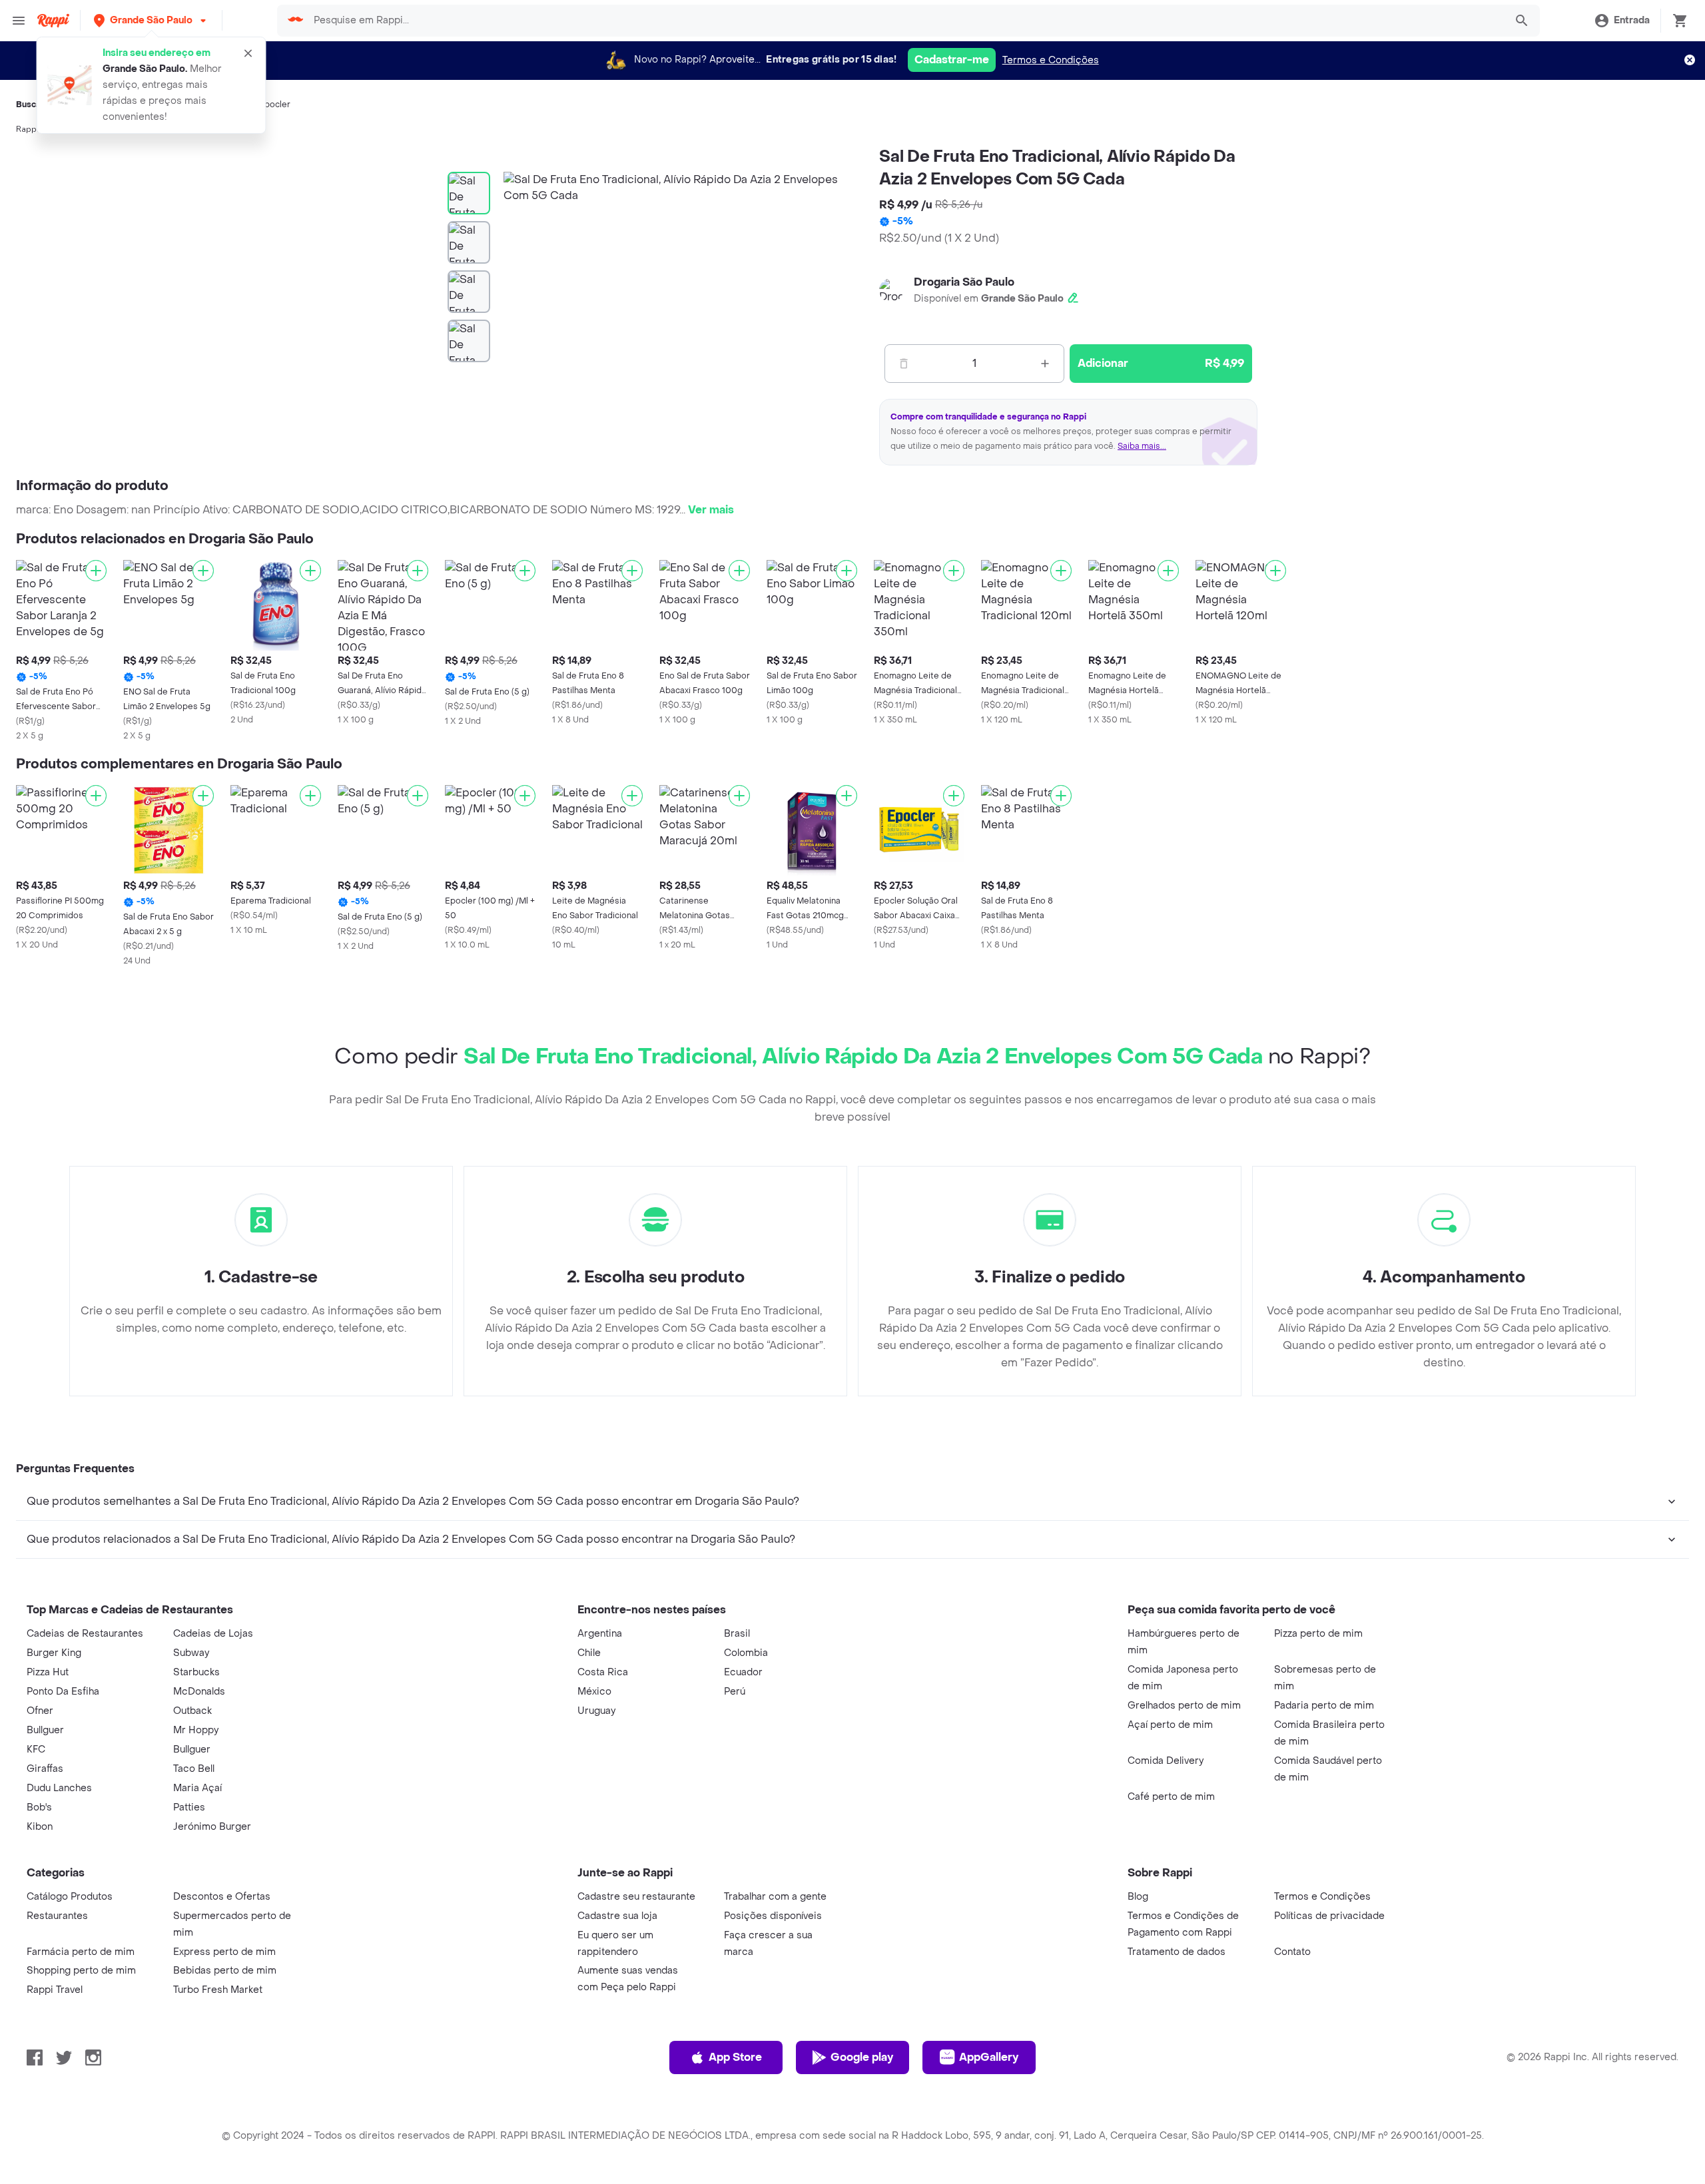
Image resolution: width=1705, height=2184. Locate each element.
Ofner (40, 1711)
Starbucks (196, 1672)
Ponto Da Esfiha (63, 1692)
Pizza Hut (48, 1672)
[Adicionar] (96, 571)
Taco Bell (194, 1769)
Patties (189, 1807)
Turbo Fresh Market (218, 1990)
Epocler (275, 105)
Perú (735, 1692)
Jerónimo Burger (212, 1827)
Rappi (27, 129)
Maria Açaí (197, 1788)
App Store (735, 2057)
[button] (151, 20)
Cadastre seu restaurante (636, 1897)
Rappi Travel (55, 1990)
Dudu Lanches (59, 1788)
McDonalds (199, 1692)
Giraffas (45, 1769)
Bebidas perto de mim (225, 1971)
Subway (191, 1653)
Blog (1138, 1897)
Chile (589, 1653)
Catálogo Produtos (70, 1897)
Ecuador (743, 1672)
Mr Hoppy (196, 1730)
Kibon (40, 1827)
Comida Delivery (1166, 1761)
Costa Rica (603, 1672)
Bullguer (45, 1730)
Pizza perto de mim (1318, 1634)
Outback (192, 1711)
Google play (862, 2057)
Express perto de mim (224, 1952)
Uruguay (596, 1711)
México (594, 1692)
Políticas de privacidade (1329, 1916)
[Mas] (1045, 364)
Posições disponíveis (773, 1916)
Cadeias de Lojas (213, 1634)
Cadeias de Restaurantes (85, 1634)
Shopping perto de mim (81, 1971)
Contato (1292, 1952)
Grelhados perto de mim (1184, 1706)
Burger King (54, 1653)
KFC (36, 1750)
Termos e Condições (1051, 60)
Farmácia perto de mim (81, 1952)
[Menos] (904, 364)
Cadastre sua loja (617, 1916)
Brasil (737, 1634)
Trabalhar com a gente (775, 1897)
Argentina (600, 1634)
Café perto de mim (1171, 1797)
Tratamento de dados (1177, 1952)
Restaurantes (57, 1916)
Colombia (746, 1653)
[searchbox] (905, 21)
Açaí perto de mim (1170, 1725)
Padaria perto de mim (1324, 1706)
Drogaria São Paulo (964, 282)
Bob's (39, 1807)
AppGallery (989, 2057)
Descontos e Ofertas (222, 1897)
